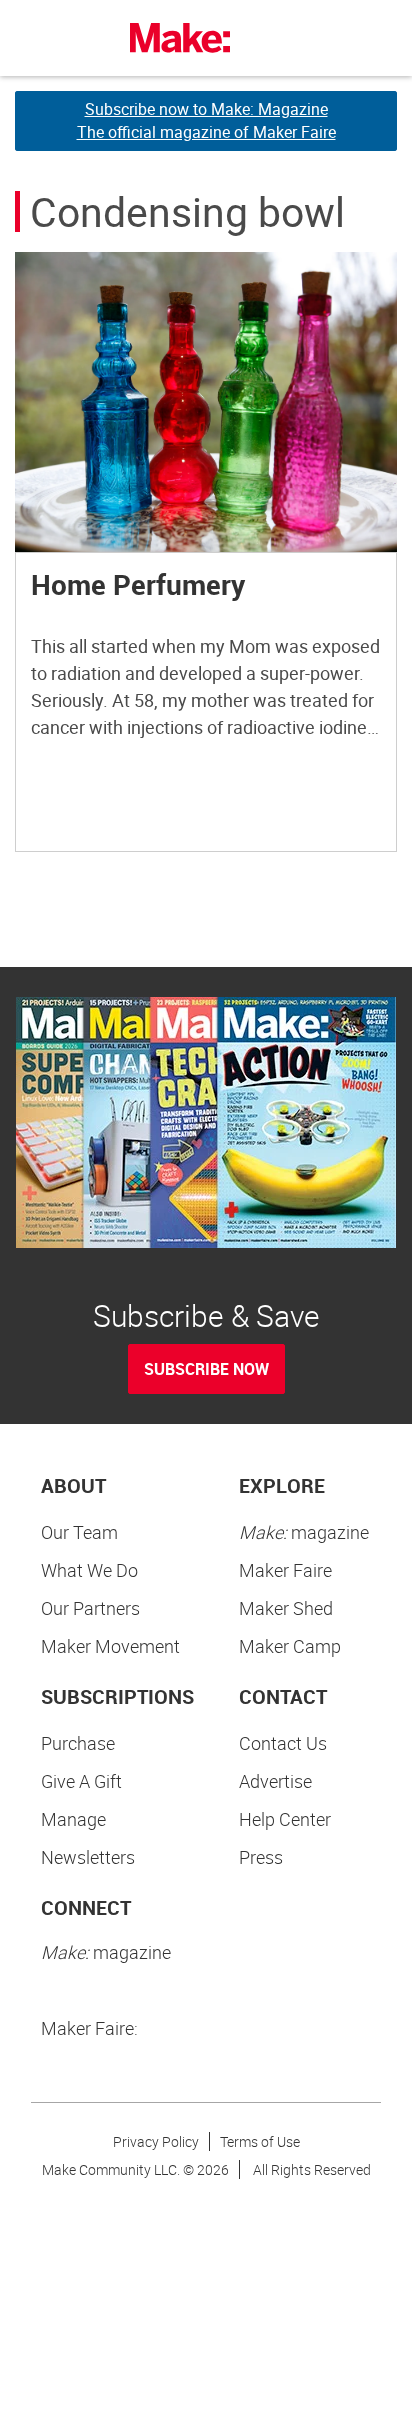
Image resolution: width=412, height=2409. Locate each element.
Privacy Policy (156, 2141)
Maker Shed (286, 1608)
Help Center (285, 1819)
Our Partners (90, 1608)
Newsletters (88, 1857)
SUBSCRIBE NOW (206, 1369)
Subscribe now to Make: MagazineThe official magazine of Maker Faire (206, 120)
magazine (304, 1532)
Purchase (78, 1743)
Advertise (275, 1781)
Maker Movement (110, 1646)
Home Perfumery (138, 584)
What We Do (89, 1570)
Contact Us (283, 1743)
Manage (73, 1819)
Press (261, 1857)
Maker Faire (285, 1570)
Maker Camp (290, 1646)
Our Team (79, 1532)
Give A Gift (81, 1781)
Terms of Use (260, 2141)
